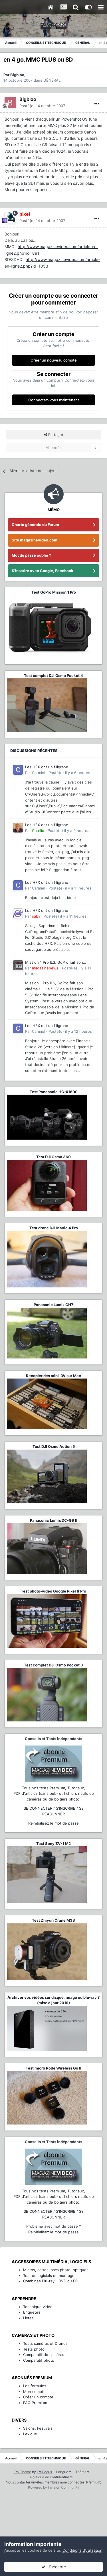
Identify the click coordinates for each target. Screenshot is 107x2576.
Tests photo (34, 2349)
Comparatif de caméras (44, 2355)
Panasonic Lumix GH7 (53, 1305)
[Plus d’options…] (97, 104)
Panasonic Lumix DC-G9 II (54, 1520)
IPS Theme (22, 2472)
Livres (28, 2318)
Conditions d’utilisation (82, 2550)
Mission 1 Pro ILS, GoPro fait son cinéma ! (54, 963)
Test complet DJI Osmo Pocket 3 (53, 1665)
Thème (81, 2472)
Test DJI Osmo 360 (53, 1157)
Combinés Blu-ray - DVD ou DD (51, 2281)
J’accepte (56, 2567)
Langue (63, 2472)
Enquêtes (32, 2312)
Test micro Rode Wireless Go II (53, 2068)
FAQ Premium (35, 2403)
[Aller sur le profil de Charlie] (18, 828)
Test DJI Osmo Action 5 (54, 1446)
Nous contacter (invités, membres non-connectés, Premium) (53, 2482)
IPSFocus (44, 2472)
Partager (55, 435)
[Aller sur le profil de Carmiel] (18, 770)
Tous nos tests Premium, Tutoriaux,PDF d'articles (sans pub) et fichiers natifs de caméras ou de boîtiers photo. (54, 1793)
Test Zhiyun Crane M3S (53, 1920)
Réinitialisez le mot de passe (53, 1823)
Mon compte (34, 2392)
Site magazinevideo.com (35, 540)
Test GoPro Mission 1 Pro (54, 592)
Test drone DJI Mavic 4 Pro (54, 1228)
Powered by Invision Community (54, 2487)
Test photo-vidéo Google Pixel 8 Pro (53, 1591)
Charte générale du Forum (35, 525)
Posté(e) (42, 106)
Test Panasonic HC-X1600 (54, 1092)
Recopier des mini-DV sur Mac (53, 1376)
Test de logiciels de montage (49, 2275)
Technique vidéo (38, 2307)
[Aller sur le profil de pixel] (10, 217)
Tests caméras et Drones (45, 2343)
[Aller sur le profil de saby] (18, 913)
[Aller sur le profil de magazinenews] (18, 965)
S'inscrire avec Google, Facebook (43, 571)
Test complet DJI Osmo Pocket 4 (53, 676)
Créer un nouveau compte (54, 360)
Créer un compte (38, 2397)
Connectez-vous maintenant (54, 400)
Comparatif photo (39, 2360)
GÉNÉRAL (52, 80)
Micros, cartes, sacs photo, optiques (56, 2270)
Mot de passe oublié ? (31, 555)
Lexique (30, 2434)
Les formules (35, 2386)
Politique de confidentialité (52, 2477)
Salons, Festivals (38, 2428)
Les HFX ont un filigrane (47, 767)
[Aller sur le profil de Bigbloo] (10, 103)
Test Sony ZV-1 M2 (53, 1843)
